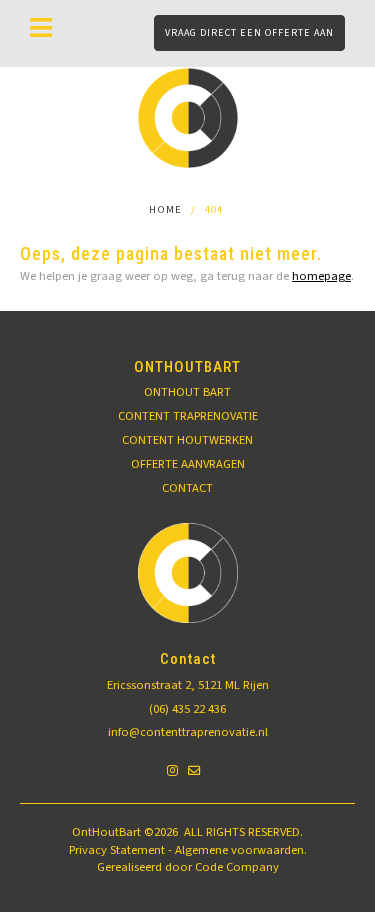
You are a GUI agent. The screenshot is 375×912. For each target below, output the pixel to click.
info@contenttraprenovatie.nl (188, 732)
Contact (187, 488)
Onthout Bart (187, 392)
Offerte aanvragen (188, 464)
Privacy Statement (117, 850)
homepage (321, 276)
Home (165, 209)
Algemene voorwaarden (239, 850)
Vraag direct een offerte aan (249, 33)
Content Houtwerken (187, 440)
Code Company (237, 867)
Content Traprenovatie (188, 416)
